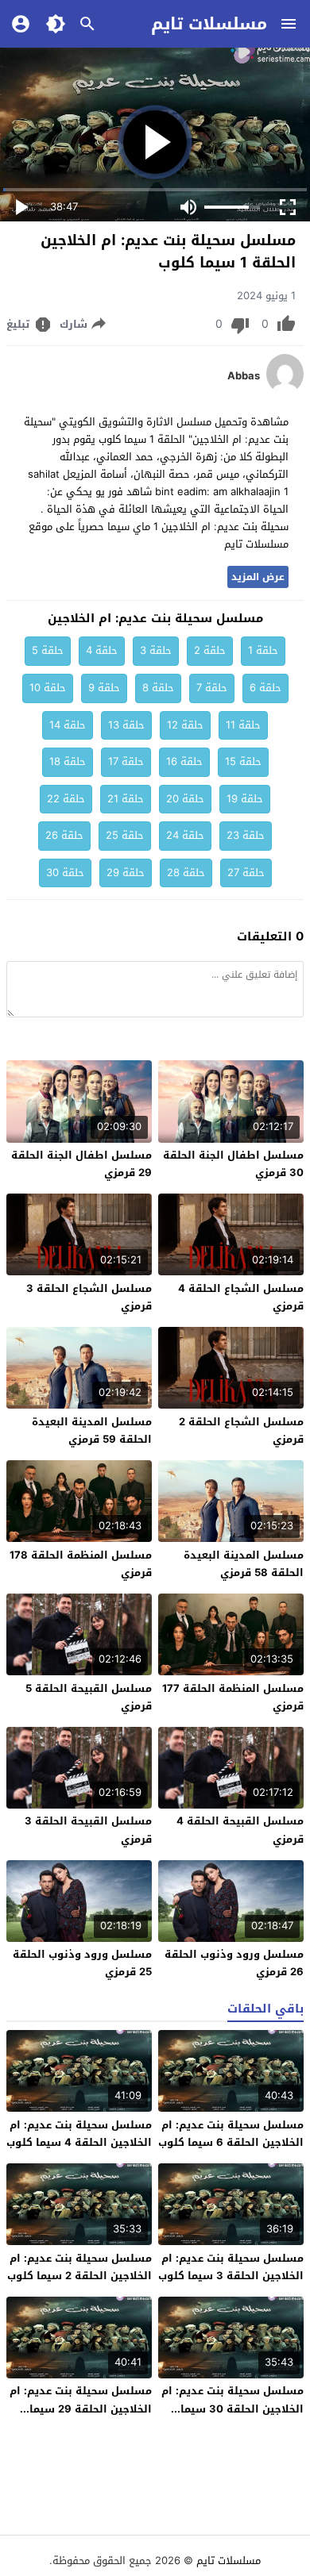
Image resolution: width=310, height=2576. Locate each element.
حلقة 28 (186, 873)
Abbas (244, 376)
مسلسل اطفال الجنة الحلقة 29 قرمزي (81, 1164)
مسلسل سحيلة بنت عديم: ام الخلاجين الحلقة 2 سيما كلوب (79, 2267)
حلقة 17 (126, 761)
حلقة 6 (265, 688)
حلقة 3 (156, 650)
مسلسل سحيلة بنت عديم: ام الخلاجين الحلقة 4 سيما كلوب (79, 2134)
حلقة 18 (68, 761)
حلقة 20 (185, 799)
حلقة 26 (64, 835)
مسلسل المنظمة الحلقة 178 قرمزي (81, 1564)
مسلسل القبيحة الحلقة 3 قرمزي (88, 1830)
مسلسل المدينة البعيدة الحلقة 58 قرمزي (244, 1564)
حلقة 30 (65, 873)
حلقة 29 (126, 873)
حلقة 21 (126, 799)
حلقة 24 (185, 835)
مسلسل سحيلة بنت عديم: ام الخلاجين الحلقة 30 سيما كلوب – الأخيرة (232, 2408)
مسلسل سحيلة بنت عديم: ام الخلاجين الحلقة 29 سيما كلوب (81, 2408)
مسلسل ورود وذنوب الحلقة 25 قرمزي (82, 1963)
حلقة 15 (243, 761)
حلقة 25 (125, 835)
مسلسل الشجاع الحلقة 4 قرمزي (241, 1297)
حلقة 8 (158, 688)
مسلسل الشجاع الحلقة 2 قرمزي (241, 1430)
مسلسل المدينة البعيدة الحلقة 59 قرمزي (92, 1430)
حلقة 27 (246, 873)
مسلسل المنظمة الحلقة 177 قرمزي (233, 1697)
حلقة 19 (245, 799)
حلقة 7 (212, 688)
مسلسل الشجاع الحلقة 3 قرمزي (89, 1297)
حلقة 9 (104, 688)
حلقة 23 (246, 835)
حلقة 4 (102, 650)
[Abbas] (285, 390)
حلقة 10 (48, 688)
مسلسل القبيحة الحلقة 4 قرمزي (240, 1830)
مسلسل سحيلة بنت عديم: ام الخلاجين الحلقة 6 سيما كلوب (231, 2134)
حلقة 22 (66, 799)
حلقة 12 (185, 725)
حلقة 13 (126, 725)
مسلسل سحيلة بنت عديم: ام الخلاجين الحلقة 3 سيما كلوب (231, 2267)
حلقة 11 (243, 725)
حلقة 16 (184, 761)
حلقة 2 (210, 650)
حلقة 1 (263, 650)
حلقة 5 (48, 650)
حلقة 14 (68, 725)
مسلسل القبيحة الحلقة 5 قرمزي (89, 1697)
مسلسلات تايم (209, 24)
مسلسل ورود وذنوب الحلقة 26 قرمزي (234, 1963)
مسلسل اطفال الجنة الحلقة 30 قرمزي (233, 1164)
